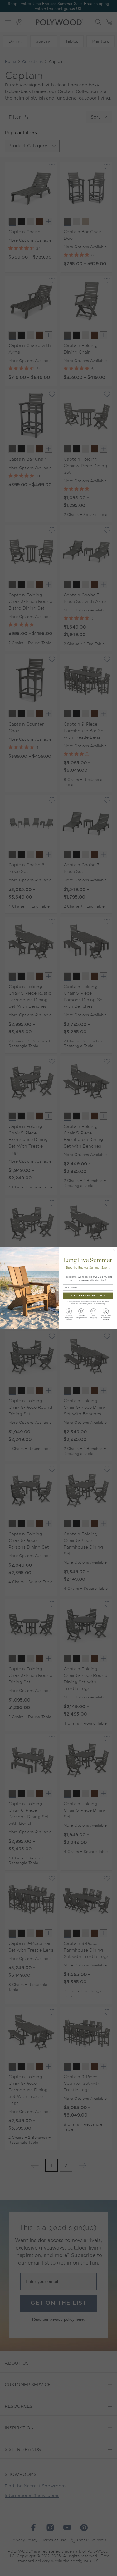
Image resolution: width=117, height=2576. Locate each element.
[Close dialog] (114, 1250)
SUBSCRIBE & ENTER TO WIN (88, 1296)
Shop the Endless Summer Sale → (88, 1268)
